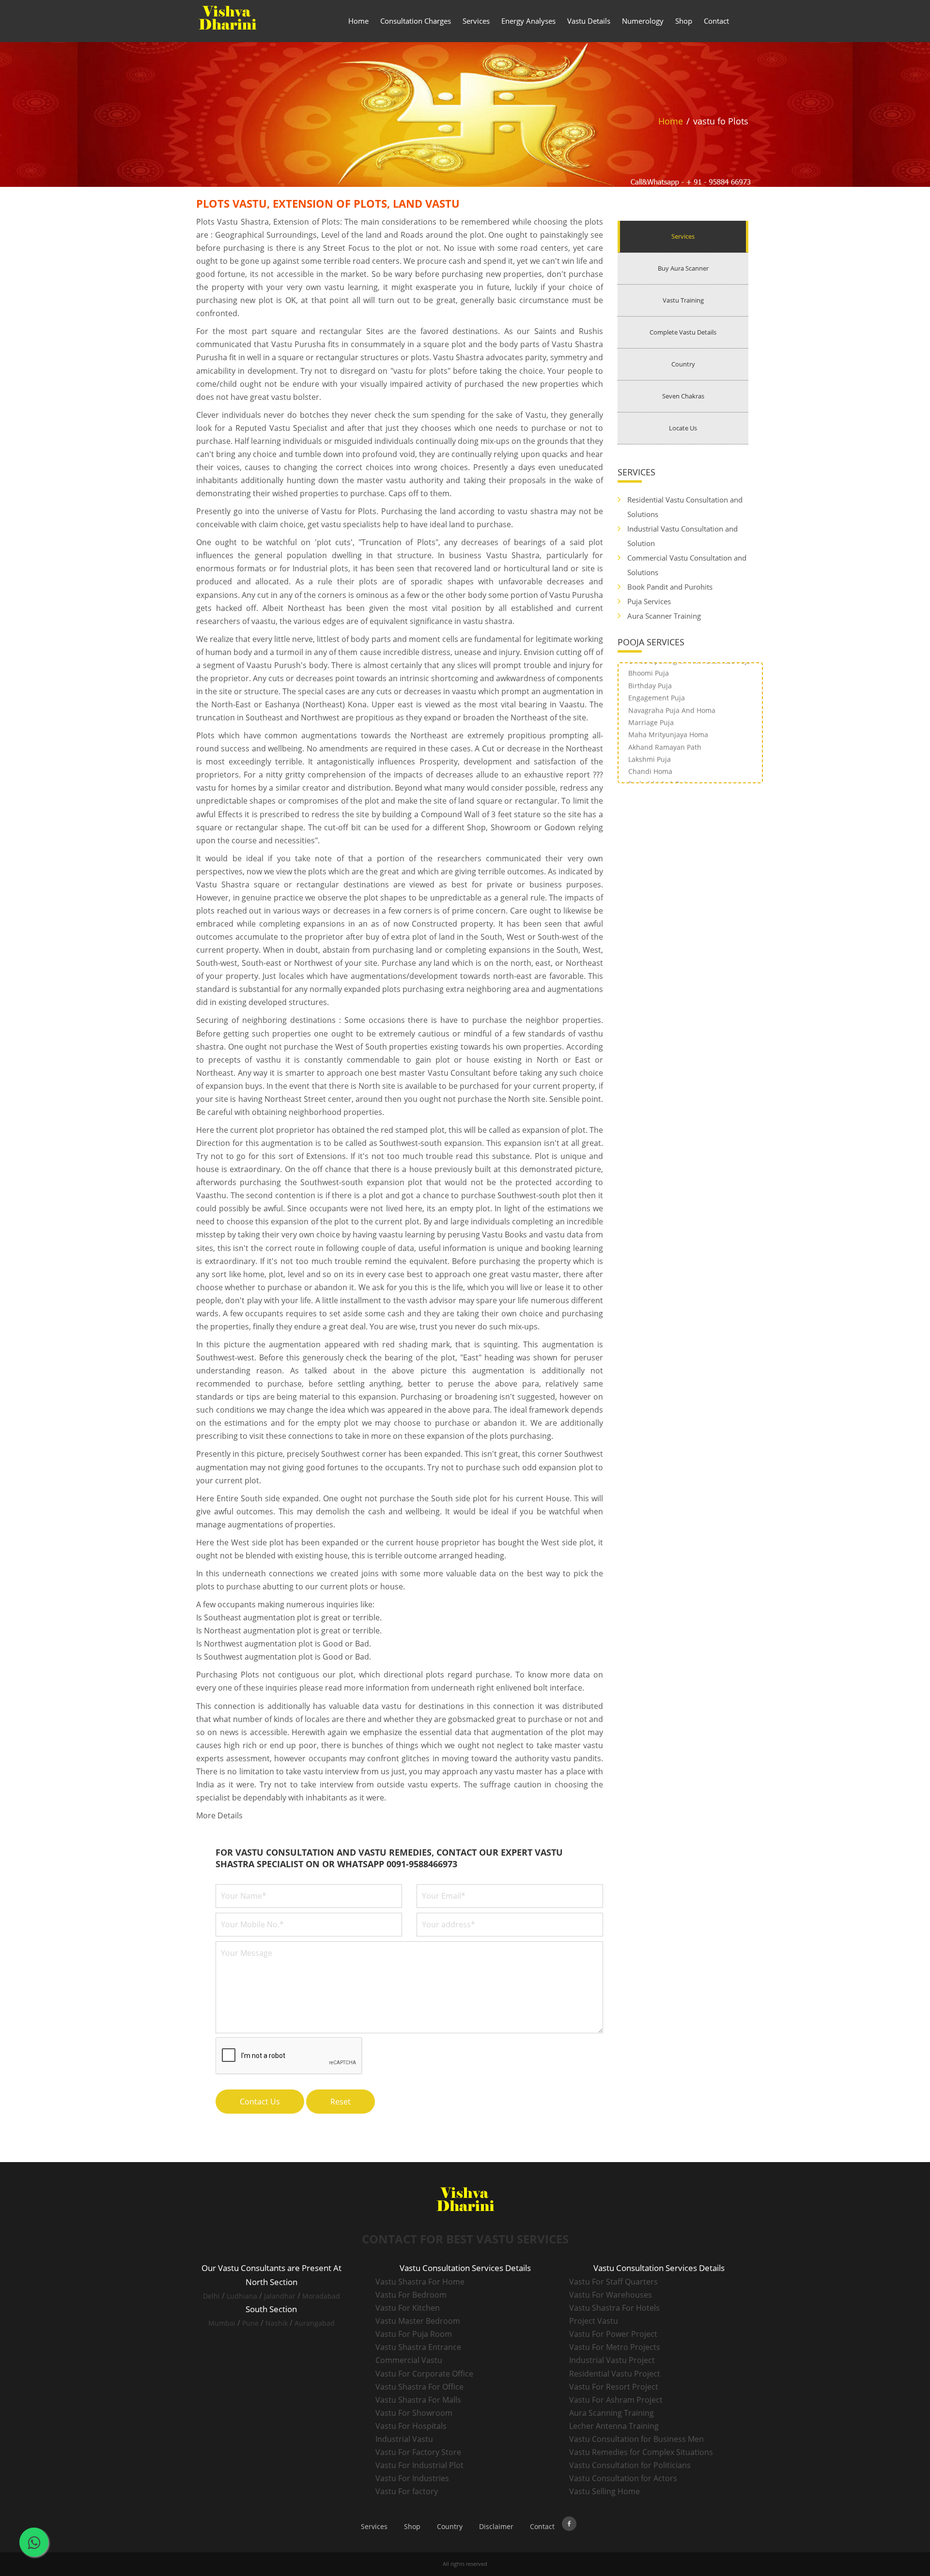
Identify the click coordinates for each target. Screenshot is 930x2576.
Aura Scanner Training (664, 616)
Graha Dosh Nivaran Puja (669, 763)
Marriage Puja (651, 690)
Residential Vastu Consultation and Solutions (685, 507)
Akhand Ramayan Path (665, 714)
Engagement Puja (657, 665)
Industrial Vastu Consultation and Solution (682, 536)
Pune (250, 2323)
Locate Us (683, 428)
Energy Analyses (528, 21)
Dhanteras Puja (653, 775)
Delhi (211, 2296)
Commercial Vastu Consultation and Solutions (687, 565)
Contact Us (260, 2102)
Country (683, 364)
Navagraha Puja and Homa (672, 677)
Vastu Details (589, 21)
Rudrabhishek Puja (659, 751)
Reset (341, 2102)
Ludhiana (242, 2296)
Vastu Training (683, 300)
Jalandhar (280, 2296)
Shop (684, 21)
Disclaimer (496, 2526)
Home (358, 21)
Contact (716, 21)
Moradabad (321, 2296)
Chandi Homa (650, 739)
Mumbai (222, 2323)
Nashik (277, 2323)
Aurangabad (315, 2323)
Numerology (643, 21)
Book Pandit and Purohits (670, 587)
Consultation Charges (416, 21)
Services (476, 21)
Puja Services (649, 601)
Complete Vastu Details (683, 332)
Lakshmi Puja (650, 726)
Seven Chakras (683, 396)
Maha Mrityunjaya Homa (668, 702)
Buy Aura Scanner (683, 268)
